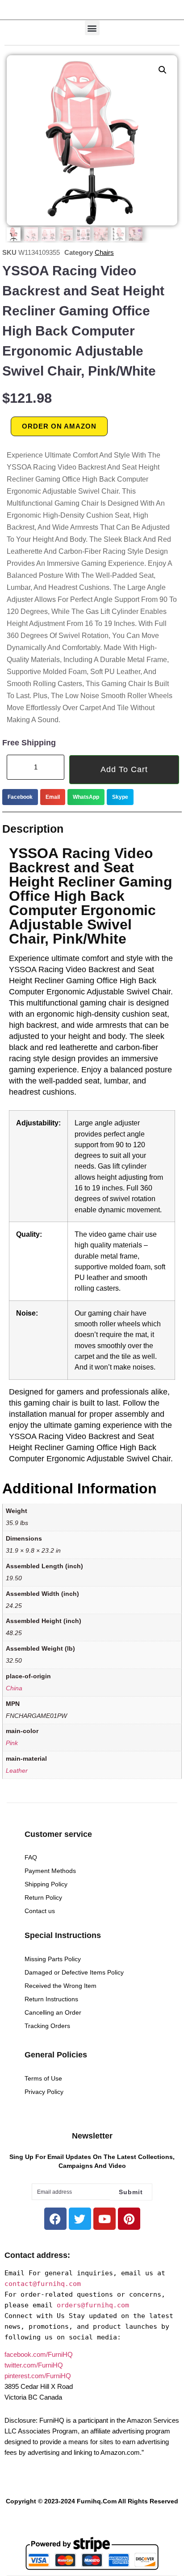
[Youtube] (105, 2219)
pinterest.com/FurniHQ (38, 2376)
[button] (92, 28)
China (14, 1688)
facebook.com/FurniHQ (39, 2354)
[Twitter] (80, 2219)
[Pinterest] (129, 2219)
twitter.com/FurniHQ (34, 2365)
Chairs (104, 252)
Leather (17, 1771)
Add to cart (124, 769)
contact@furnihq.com (43, 2284)
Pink (12, 1743)
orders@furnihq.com (93, 2305)
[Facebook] (55, 2219)
